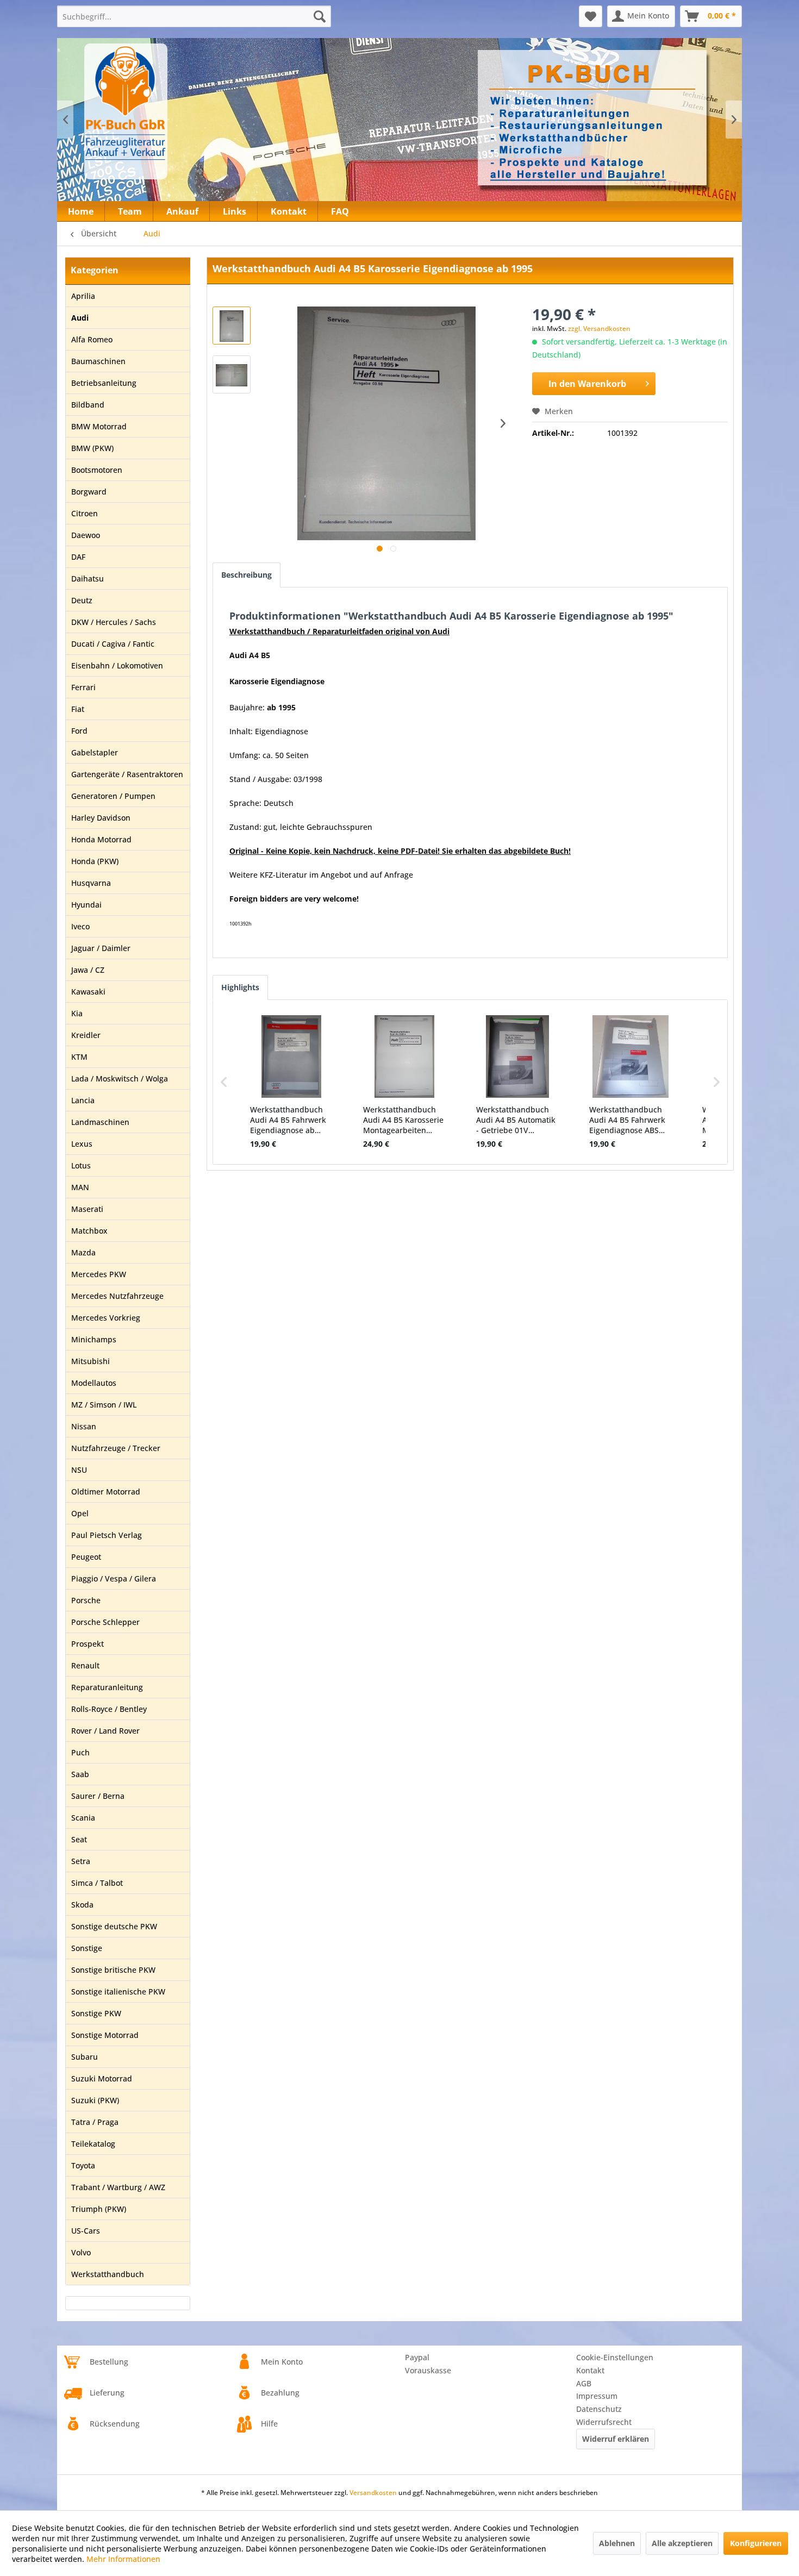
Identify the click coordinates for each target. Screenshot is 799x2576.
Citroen (85, 513)
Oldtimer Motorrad (106, 1492)
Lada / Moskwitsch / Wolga (120, 1078)
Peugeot (86, 1557)
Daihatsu (88, 579)
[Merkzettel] (591, 16)
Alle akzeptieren (682, 2543)
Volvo (81, 2252)
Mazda (83, 1252)
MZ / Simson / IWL (104, 1405)
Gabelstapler (95, 752)
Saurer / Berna (98, 1796)
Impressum (597, 2396)
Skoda (82, 1905)
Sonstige (87, 1948)
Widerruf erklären (616, 2439)
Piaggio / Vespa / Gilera (114, 1578)
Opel (80, 1513)
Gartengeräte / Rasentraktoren (127, 774)
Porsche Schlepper (105, 1622)
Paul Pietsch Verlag (107, 1535)
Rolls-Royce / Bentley (109, 1709)
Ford (79, 731)
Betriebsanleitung (104, 383)
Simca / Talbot (97, 1883)
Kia (77, 1013)
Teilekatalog (93, 2144)
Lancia (83, 1100)
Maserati (87, 1209)
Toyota (83, 2165)
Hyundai (86, 905)
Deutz (82, 600)
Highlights (240, 987)
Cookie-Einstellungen (615, 2357)
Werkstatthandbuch (108, 2274)
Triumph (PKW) (99, 2209)
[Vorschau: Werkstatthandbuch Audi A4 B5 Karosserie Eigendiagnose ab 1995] (232, 326)
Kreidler (86, 1035)
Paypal (417, 2357)
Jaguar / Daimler (101, 948)
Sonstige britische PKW (113, 1970)
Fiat (78, 709)
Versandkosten (373, 2493)
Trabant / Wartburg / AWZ (118, 2187)
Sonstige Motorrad (105, 2035)
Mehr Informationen (123, 2559)
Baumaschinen (98, 361)
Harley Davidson (101, 818)
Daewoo (86, 535)
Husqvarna (91, 883)
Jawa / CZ (88, 970)
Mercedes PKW (99, 1274)
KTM (79, 1057)
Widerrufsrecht (604, 2422)
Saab (80, 1774)
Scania (83, 1818)
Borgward (89, 492)
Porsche (86, 1600)
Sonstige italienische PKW (118, 1992)
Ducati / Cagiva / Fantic (113, 644)
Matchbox (89, 1231)
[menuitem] (194, 16)
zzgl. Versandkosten (599, 329)
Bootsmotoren (97, 470)
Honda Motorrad (101, 839)
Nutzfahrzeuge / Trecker (116, 1448)
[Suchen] (320, 16)
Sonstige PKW (96, 2013)
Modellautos (94, 1383)
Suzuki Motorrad (102, 2078)
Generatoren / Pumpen (113, 796)
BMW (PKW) (92, 448)
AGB (584, 2383)
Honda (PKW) (95, 861)
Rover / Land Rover (105, 1731)
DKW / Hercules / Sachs (114, 622)
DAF (78, 557)
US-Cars (86, 2231)
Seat (79, 1839)
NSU (79, 1470)
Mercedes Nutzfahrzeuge (117, 1296)
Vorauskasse (428, 2370)
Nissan (84, 1426)
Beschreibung (246, 575)
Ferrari (83, 687)
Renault (85, 1665)
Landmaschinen (100, 1122)
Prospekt (88, 1644)
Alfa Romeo (92, 339)
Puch (80, 1752)
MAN (80, 1187)
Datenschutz (599, 2409)
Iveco (80, 926)
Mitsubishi (90, 1361)
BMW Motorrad (99, 426)
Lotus (81, 1165)
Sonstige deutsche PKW (114, 1926)
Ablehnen (617, 2543)
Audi (80, 318)
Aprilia (83, 296)
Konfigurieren (756, 2543)
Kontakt (590, 2370)
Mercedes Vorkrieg (106, 1318)
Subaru (85, 2057)
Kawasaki (88, 992)
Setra (81, 1861)
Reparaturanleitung (107, 1687)
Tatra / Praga (95, 2122)
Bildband (88, 405)
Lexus (82, 1144)
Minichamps (94, 1339)
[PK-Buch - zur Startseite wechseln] (184, 111)
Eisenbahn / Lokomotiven (117, 665)
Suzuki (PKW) (95, 2100)
